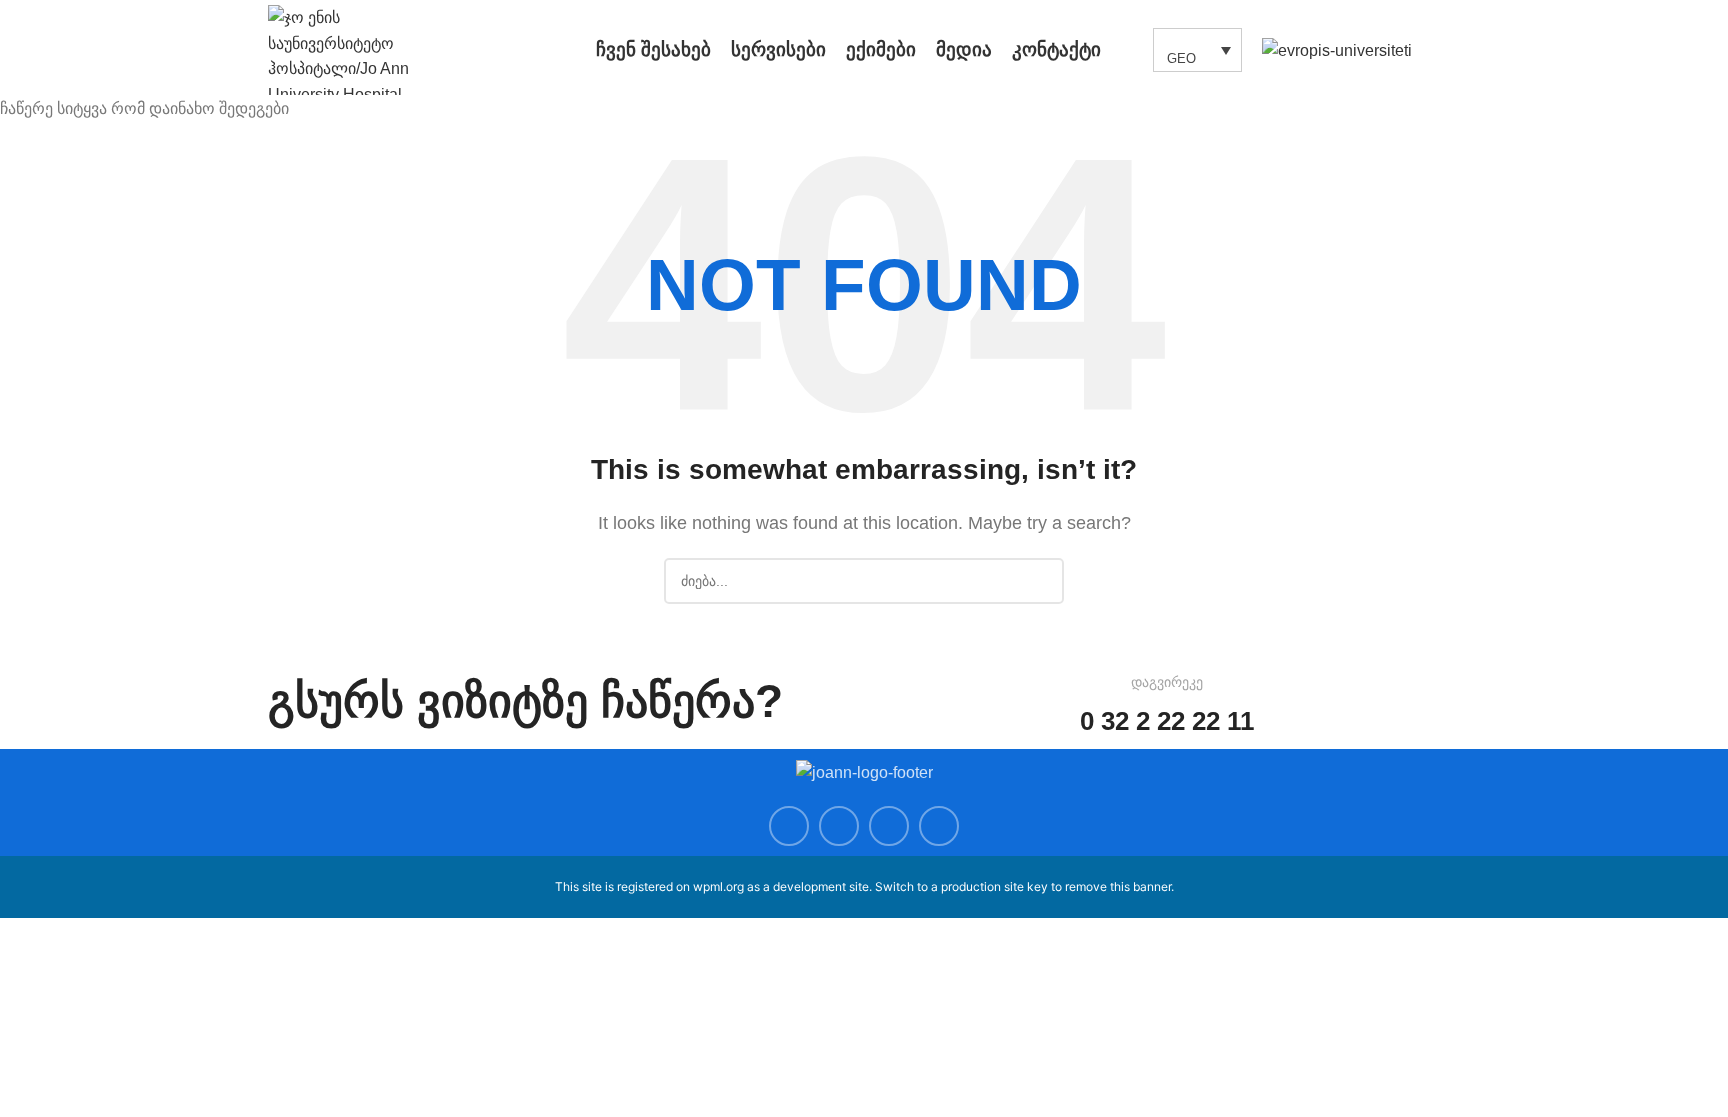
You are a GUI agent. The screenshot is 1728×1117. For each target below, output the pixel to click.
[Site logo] (363, 48)
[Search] (1127, 50)
